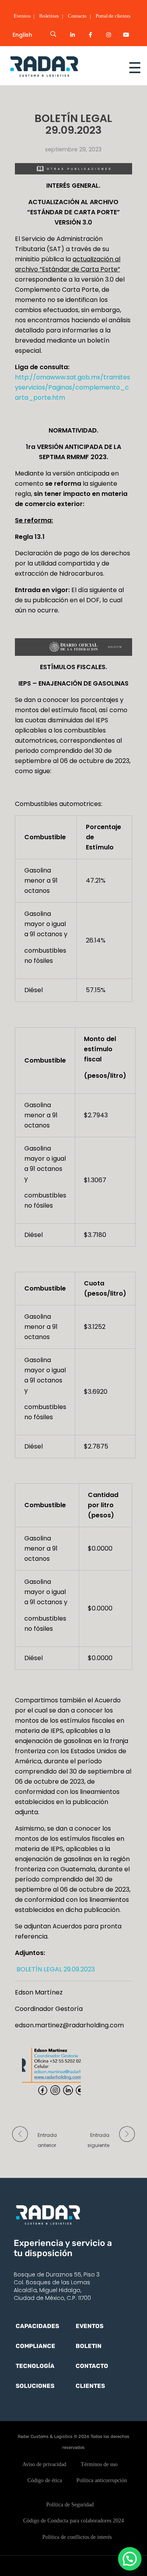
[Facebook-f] (91, 35)
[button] (130, 2559)
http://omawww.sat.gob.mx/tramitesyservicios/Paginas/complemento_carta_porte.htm (73, 387)
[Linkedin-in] (73, 35)
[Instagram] (109, 35)
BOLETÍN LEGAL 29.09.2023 (55, 1969)
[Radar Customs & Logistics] (59, 66)
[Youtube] (126, 35)
